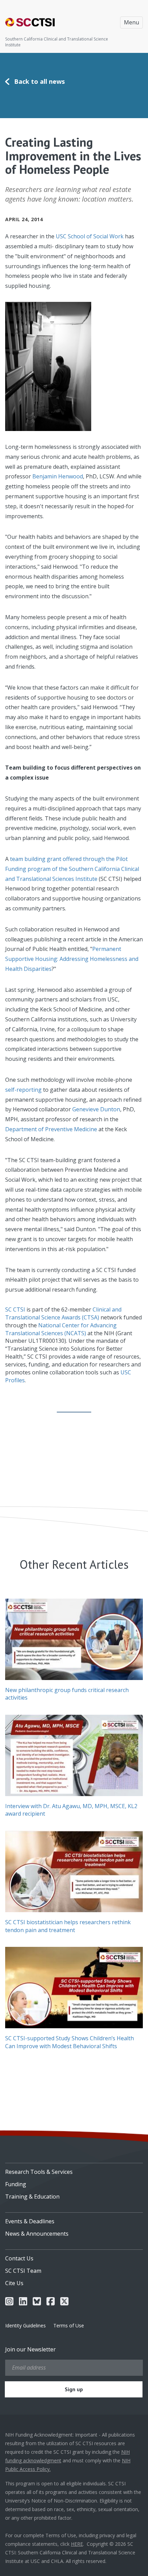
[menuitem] (74, 2169)
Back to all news (39, 81)
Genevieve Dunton (96, 1109)
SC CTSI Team (23, 2271)
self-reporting (23, 1090)
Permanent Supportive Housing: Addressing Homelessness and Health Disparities (72, 959)
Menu (131, 22)
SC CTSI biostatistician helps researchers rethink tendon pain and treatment (68, 1926)
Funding (16, 2184)
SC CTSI (15, 1309)
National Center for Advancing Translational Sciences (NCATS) (61, 1329)
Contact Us (19, 2258)
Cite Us (14, 2283)
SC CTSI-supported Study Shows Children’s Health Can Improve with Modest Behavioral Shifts (70, 2042)
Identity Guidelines (25, 2325)
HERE (77, 2544)
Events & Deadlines (30, 2221)
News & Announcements (37, 2234)
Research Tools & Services (39, 2172)
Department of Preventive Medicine (51, 1129)
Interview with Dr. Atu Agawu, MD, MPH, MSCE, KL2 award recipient (71, 1810)
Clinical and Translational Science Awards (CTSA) (63, 1313)
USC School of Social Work (90, 236)
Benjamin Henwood (58, 476)
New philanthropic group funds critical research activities (67, 1694)
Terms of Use (69, 2325)
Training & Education (32, 2197)
